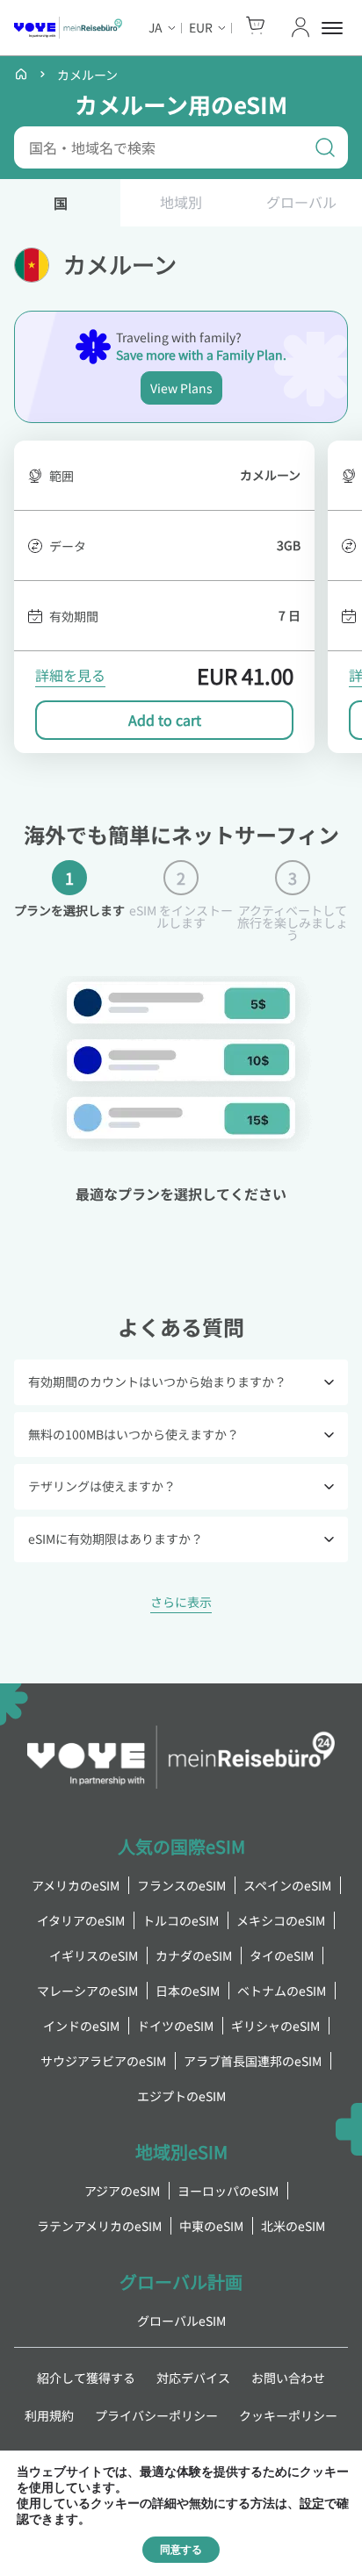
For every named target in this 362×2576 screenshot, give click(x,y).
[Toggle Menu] (335, 28)
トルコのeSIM (181, 1920)
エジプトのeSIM (181, 2096)
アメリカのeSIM (76, 1885)
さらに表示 (181, 1604)
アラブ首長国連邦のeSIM (253, 2061)
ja (156, 28)
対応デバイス (193, 2378)
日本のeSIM (188, 1991)
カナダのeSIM (194, 1955)
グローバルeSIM (181, 2321)
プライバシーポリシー (156, 2415)
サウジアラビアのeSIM (103, 2061)
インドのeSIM (81, 2026)
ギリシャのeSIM (275, 2026)
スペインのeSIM (287, 1885)
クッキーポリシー (288, 2415)
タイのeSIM (282, 1955)
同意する (181, 2550)
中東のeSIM (211, 2226)
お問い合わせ (288, 2378)
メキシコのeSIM (281, 1920)
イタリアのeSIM (81, 1920)
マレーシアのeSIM (87, 1991)
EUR (201, 28)
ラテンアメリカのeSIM (99, 2226)
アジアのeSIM (122, 2191)
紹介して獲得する (86, 2378)
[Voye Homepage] (68, 28)
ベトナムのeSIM (282, 1991)
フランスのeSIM (181, 1885)
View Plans (181, 388)
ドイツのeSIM (175, 2026)
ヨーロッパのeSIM (228, 2191)
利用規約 (49, 2415)
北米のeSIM (293, 2226)
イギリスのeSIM (94, 1955)
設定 (312, 2504)
